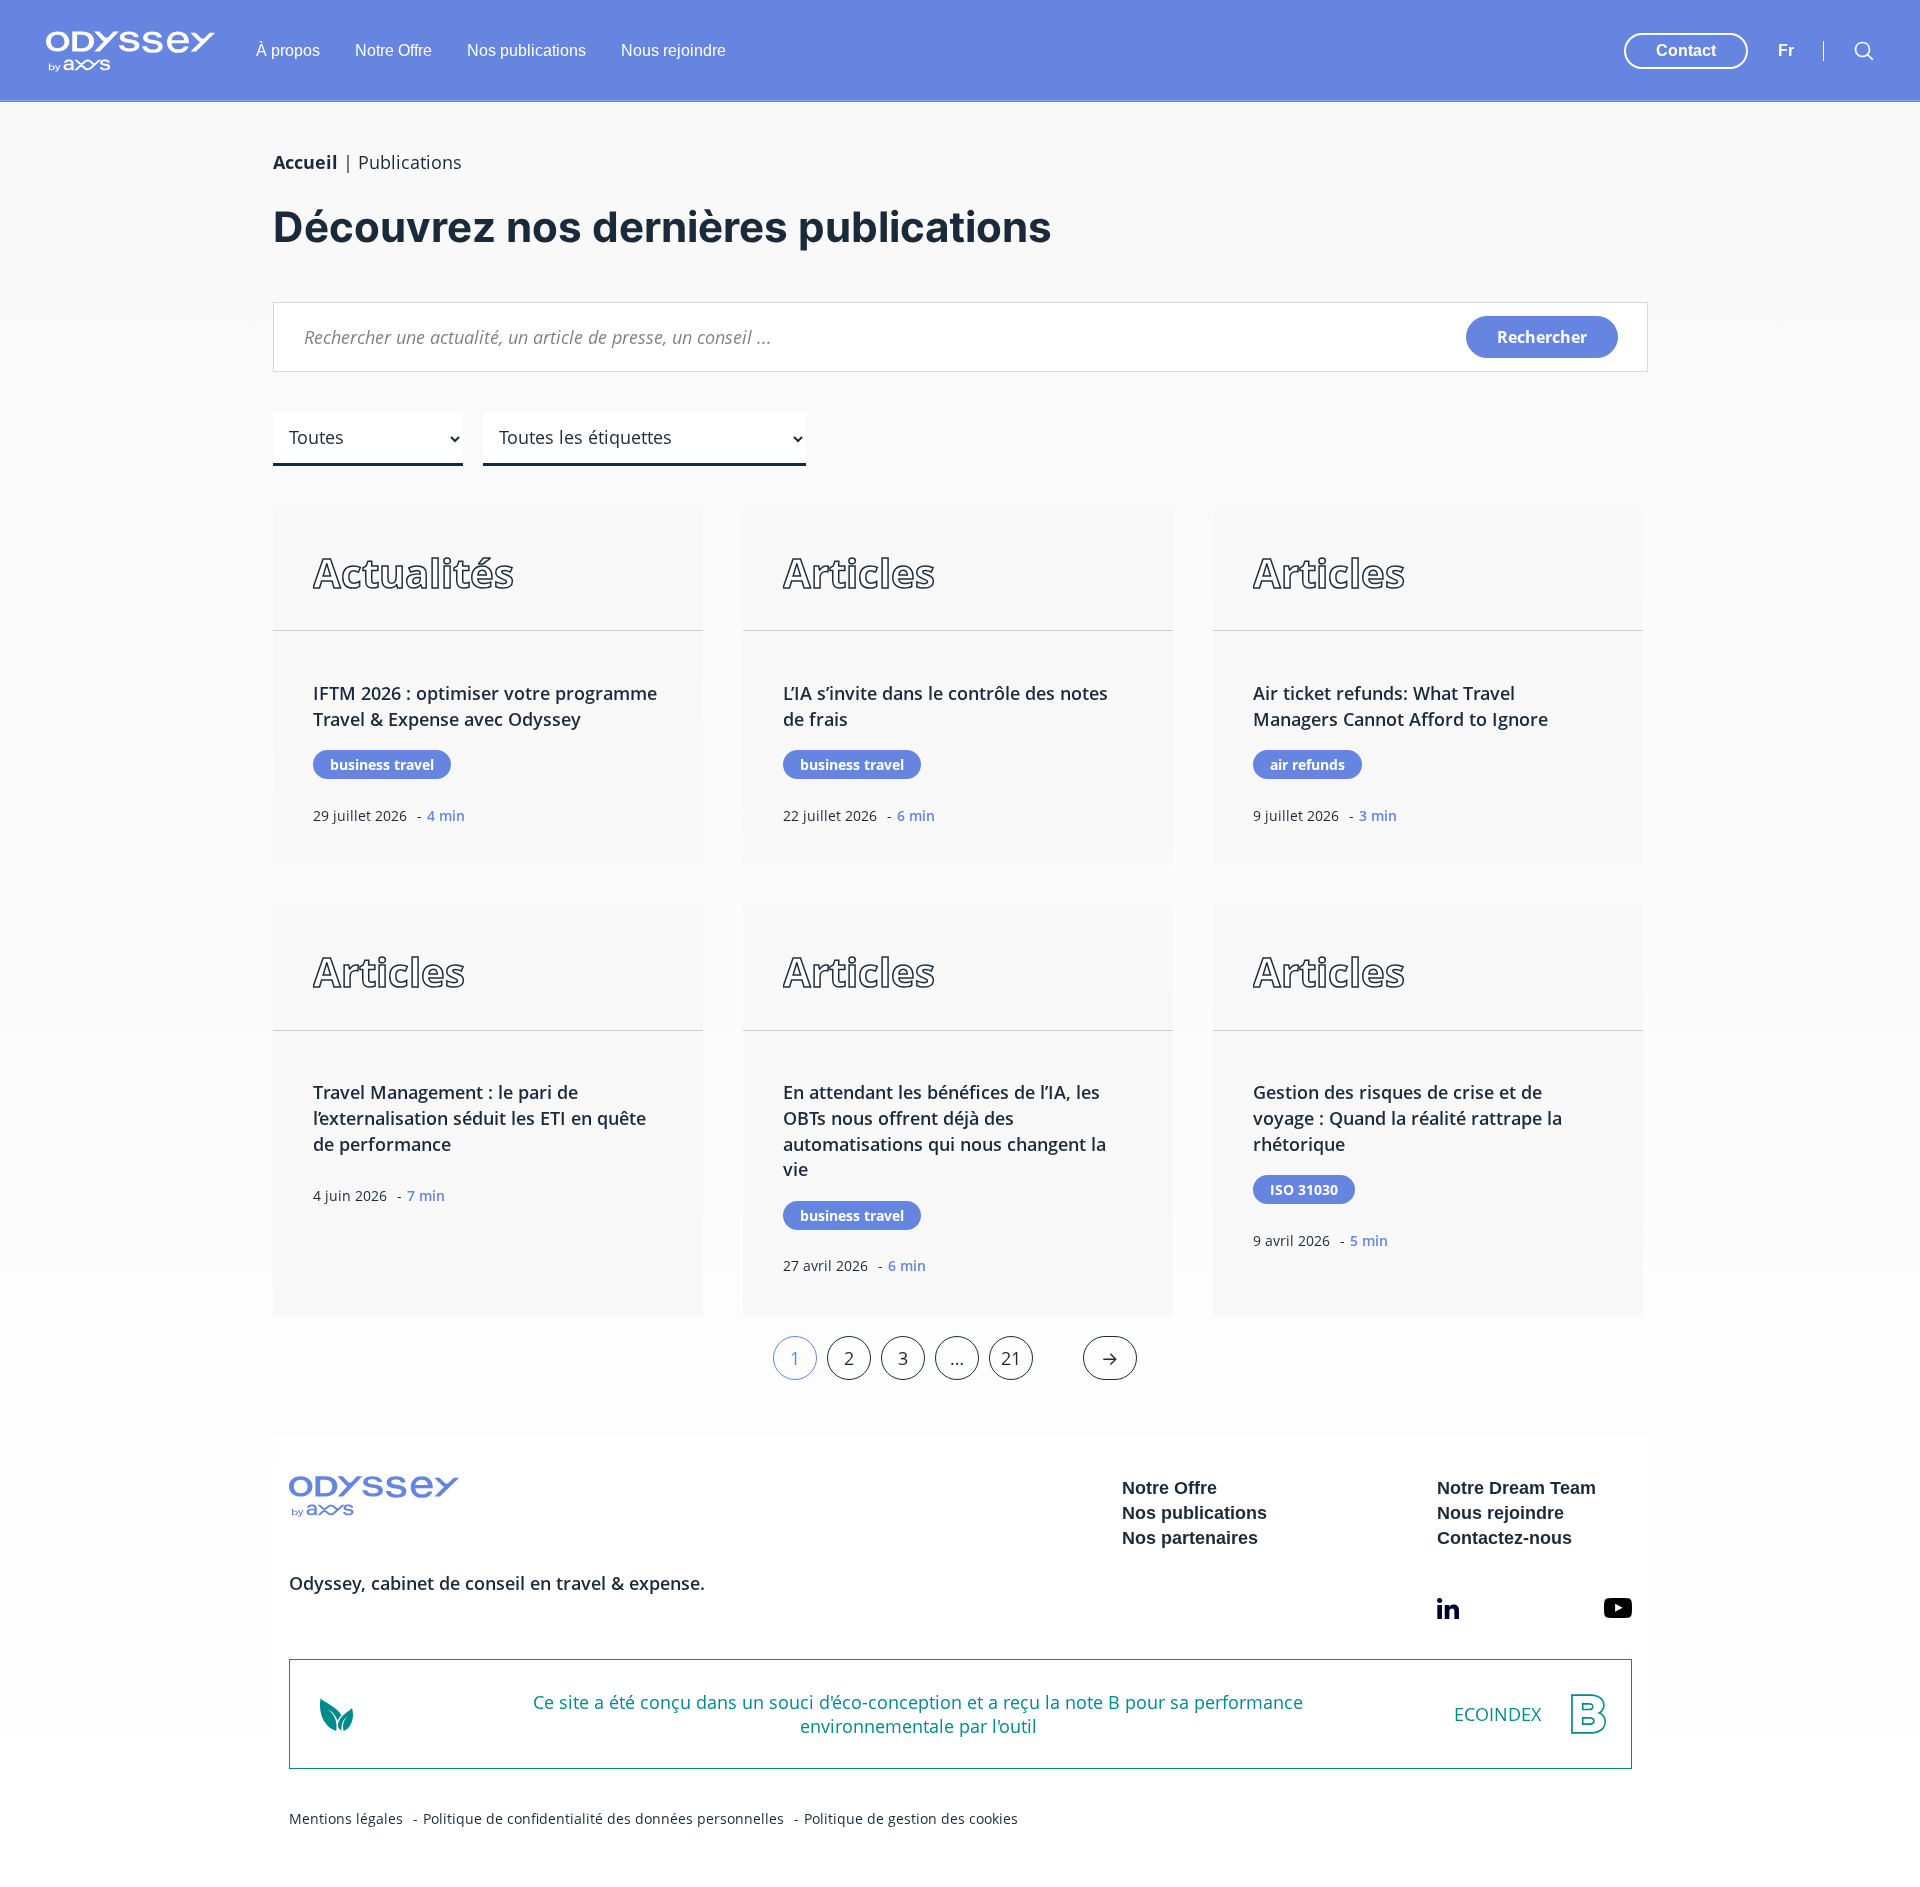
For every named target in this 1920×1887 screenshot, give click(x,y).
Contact (1686, 50)
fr (1786, 50)
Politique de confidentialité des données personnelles (603, 1818)
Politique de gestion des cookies (911, 1818)
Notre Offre (393, 50)
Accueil (305, 162)
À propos (288, 50)
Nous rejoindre (673, 50)
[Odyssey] (131, 51)
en (1788, 30)
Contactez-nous (1504, 1538)
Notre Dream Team (1516, 1488)
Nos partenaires (1190, 1538)
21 (1011, 1357)
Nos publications (526, 50)
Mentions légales (346, 1818)
